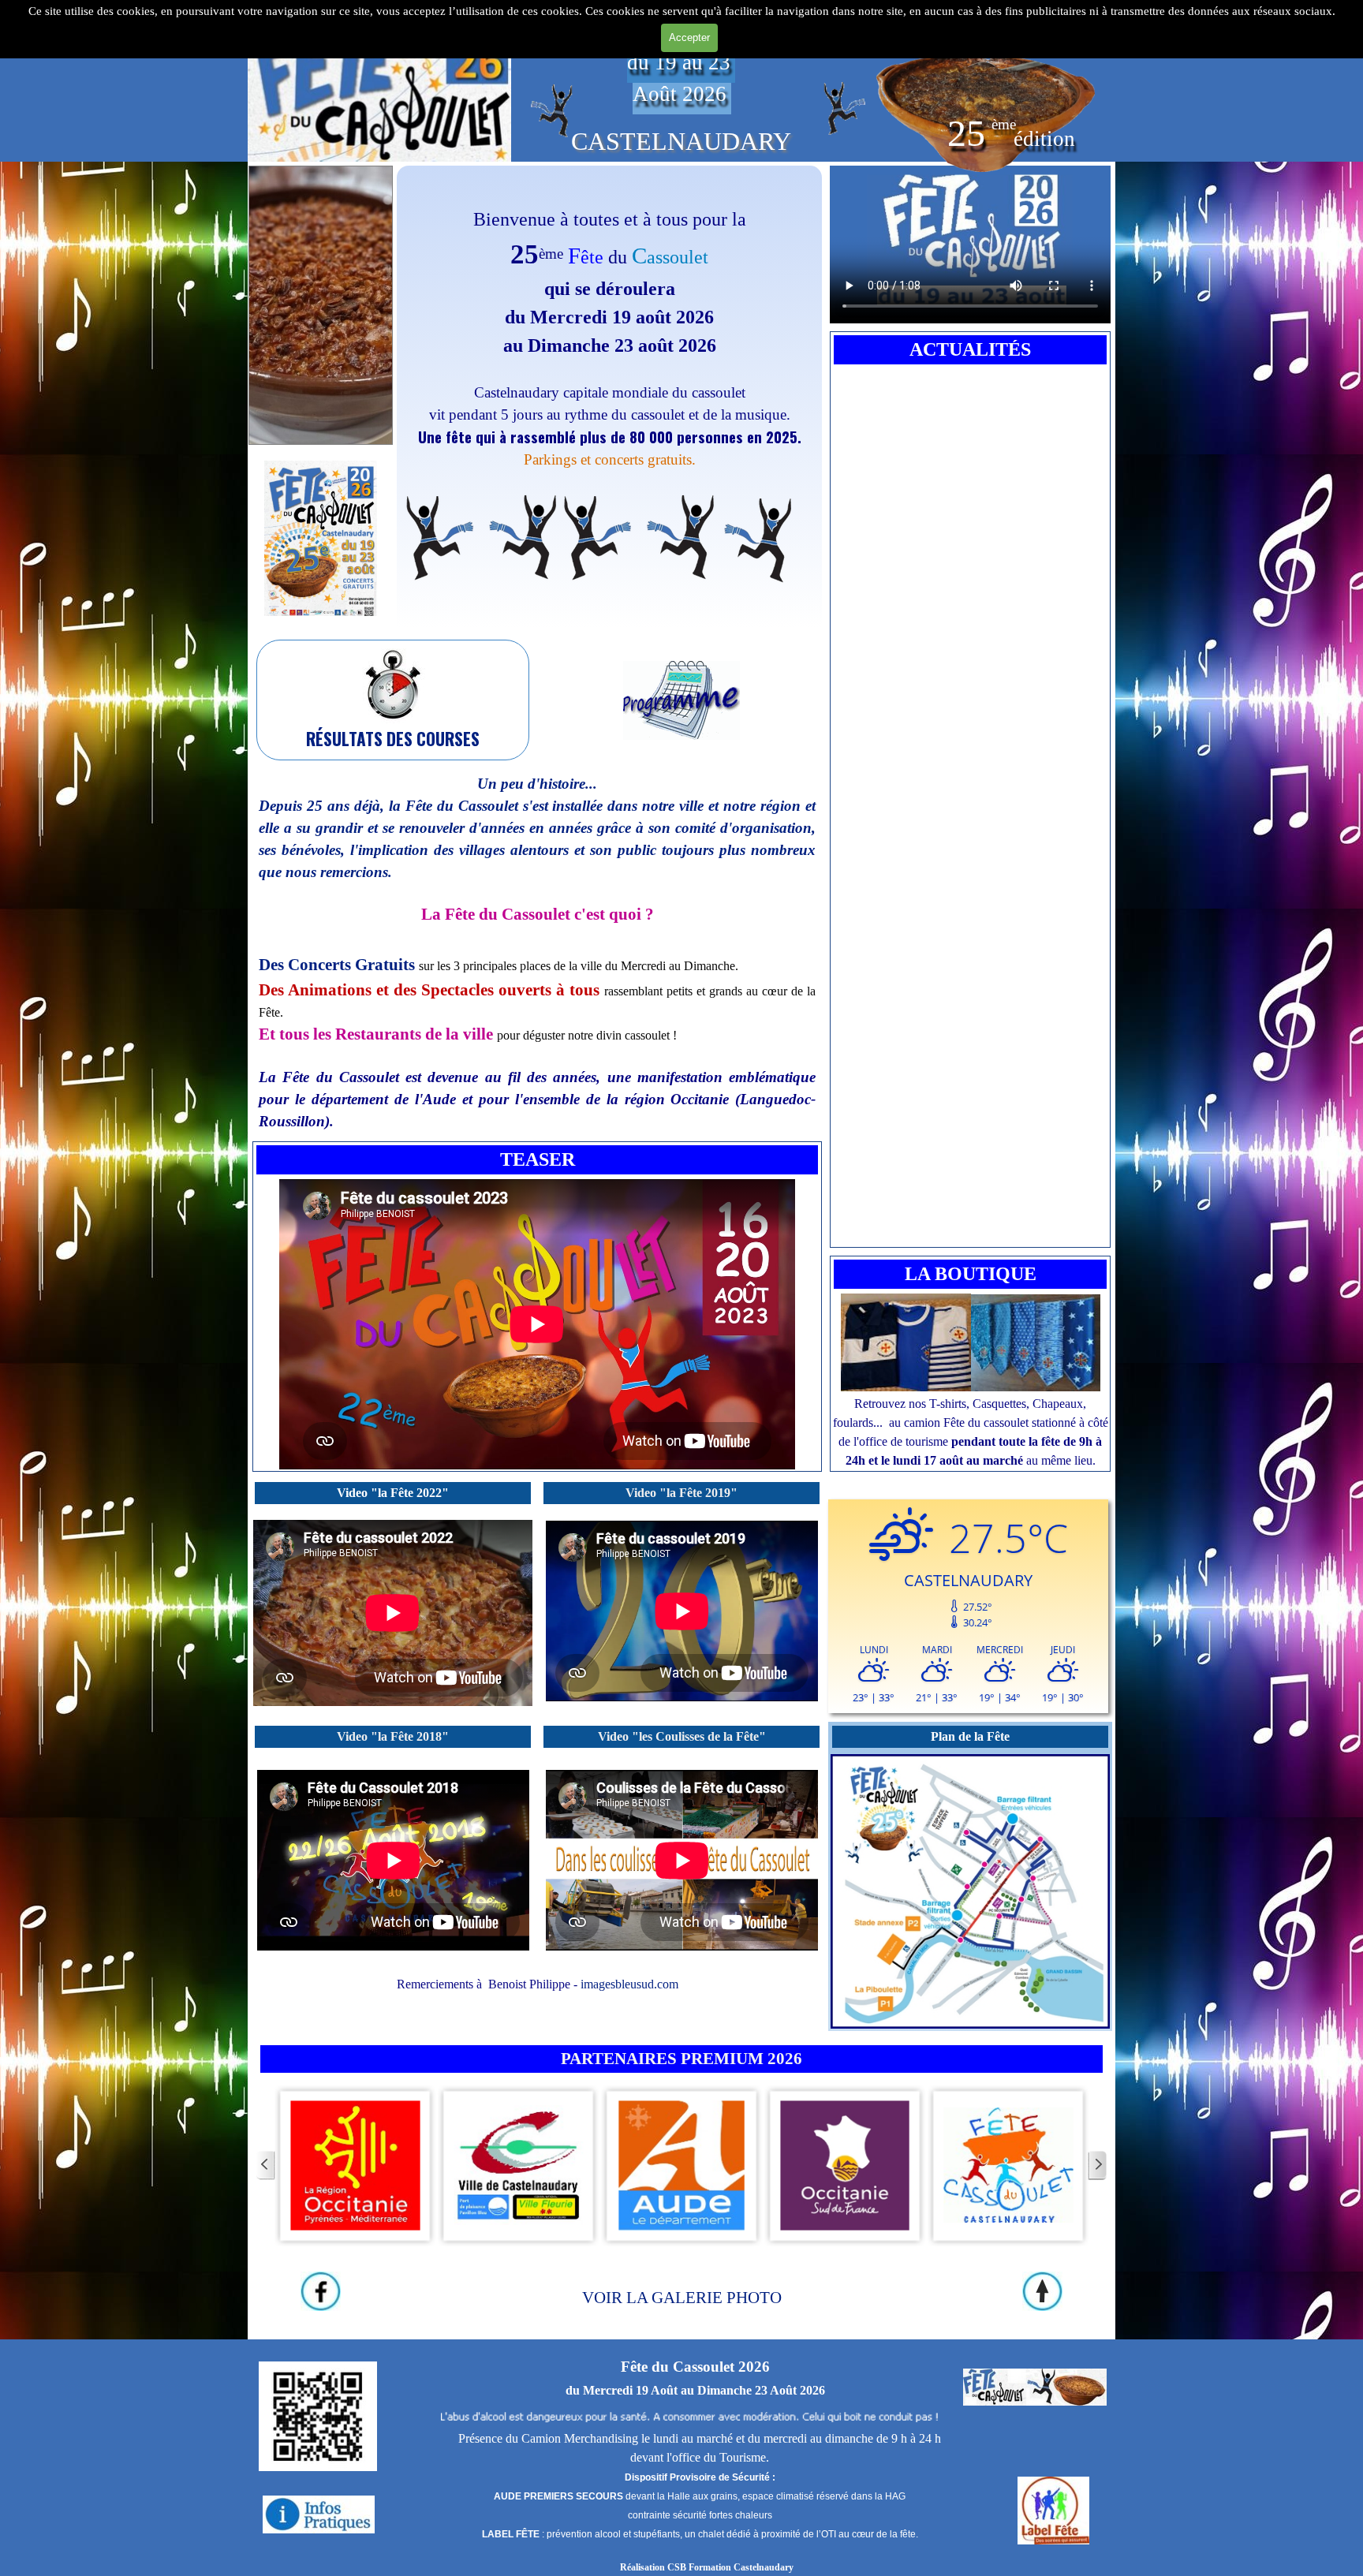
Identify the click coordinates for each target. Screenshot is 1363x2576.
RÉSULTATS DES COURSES (393, 739)
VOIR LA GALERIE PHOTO (682, 2298)
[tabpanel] (609, 397)
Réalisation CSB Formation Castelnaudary (707, 2567)
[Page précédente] (266, 2165)
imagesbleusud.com (629, 1984)
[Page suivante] (1097, 2165)
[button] (321, 460)
